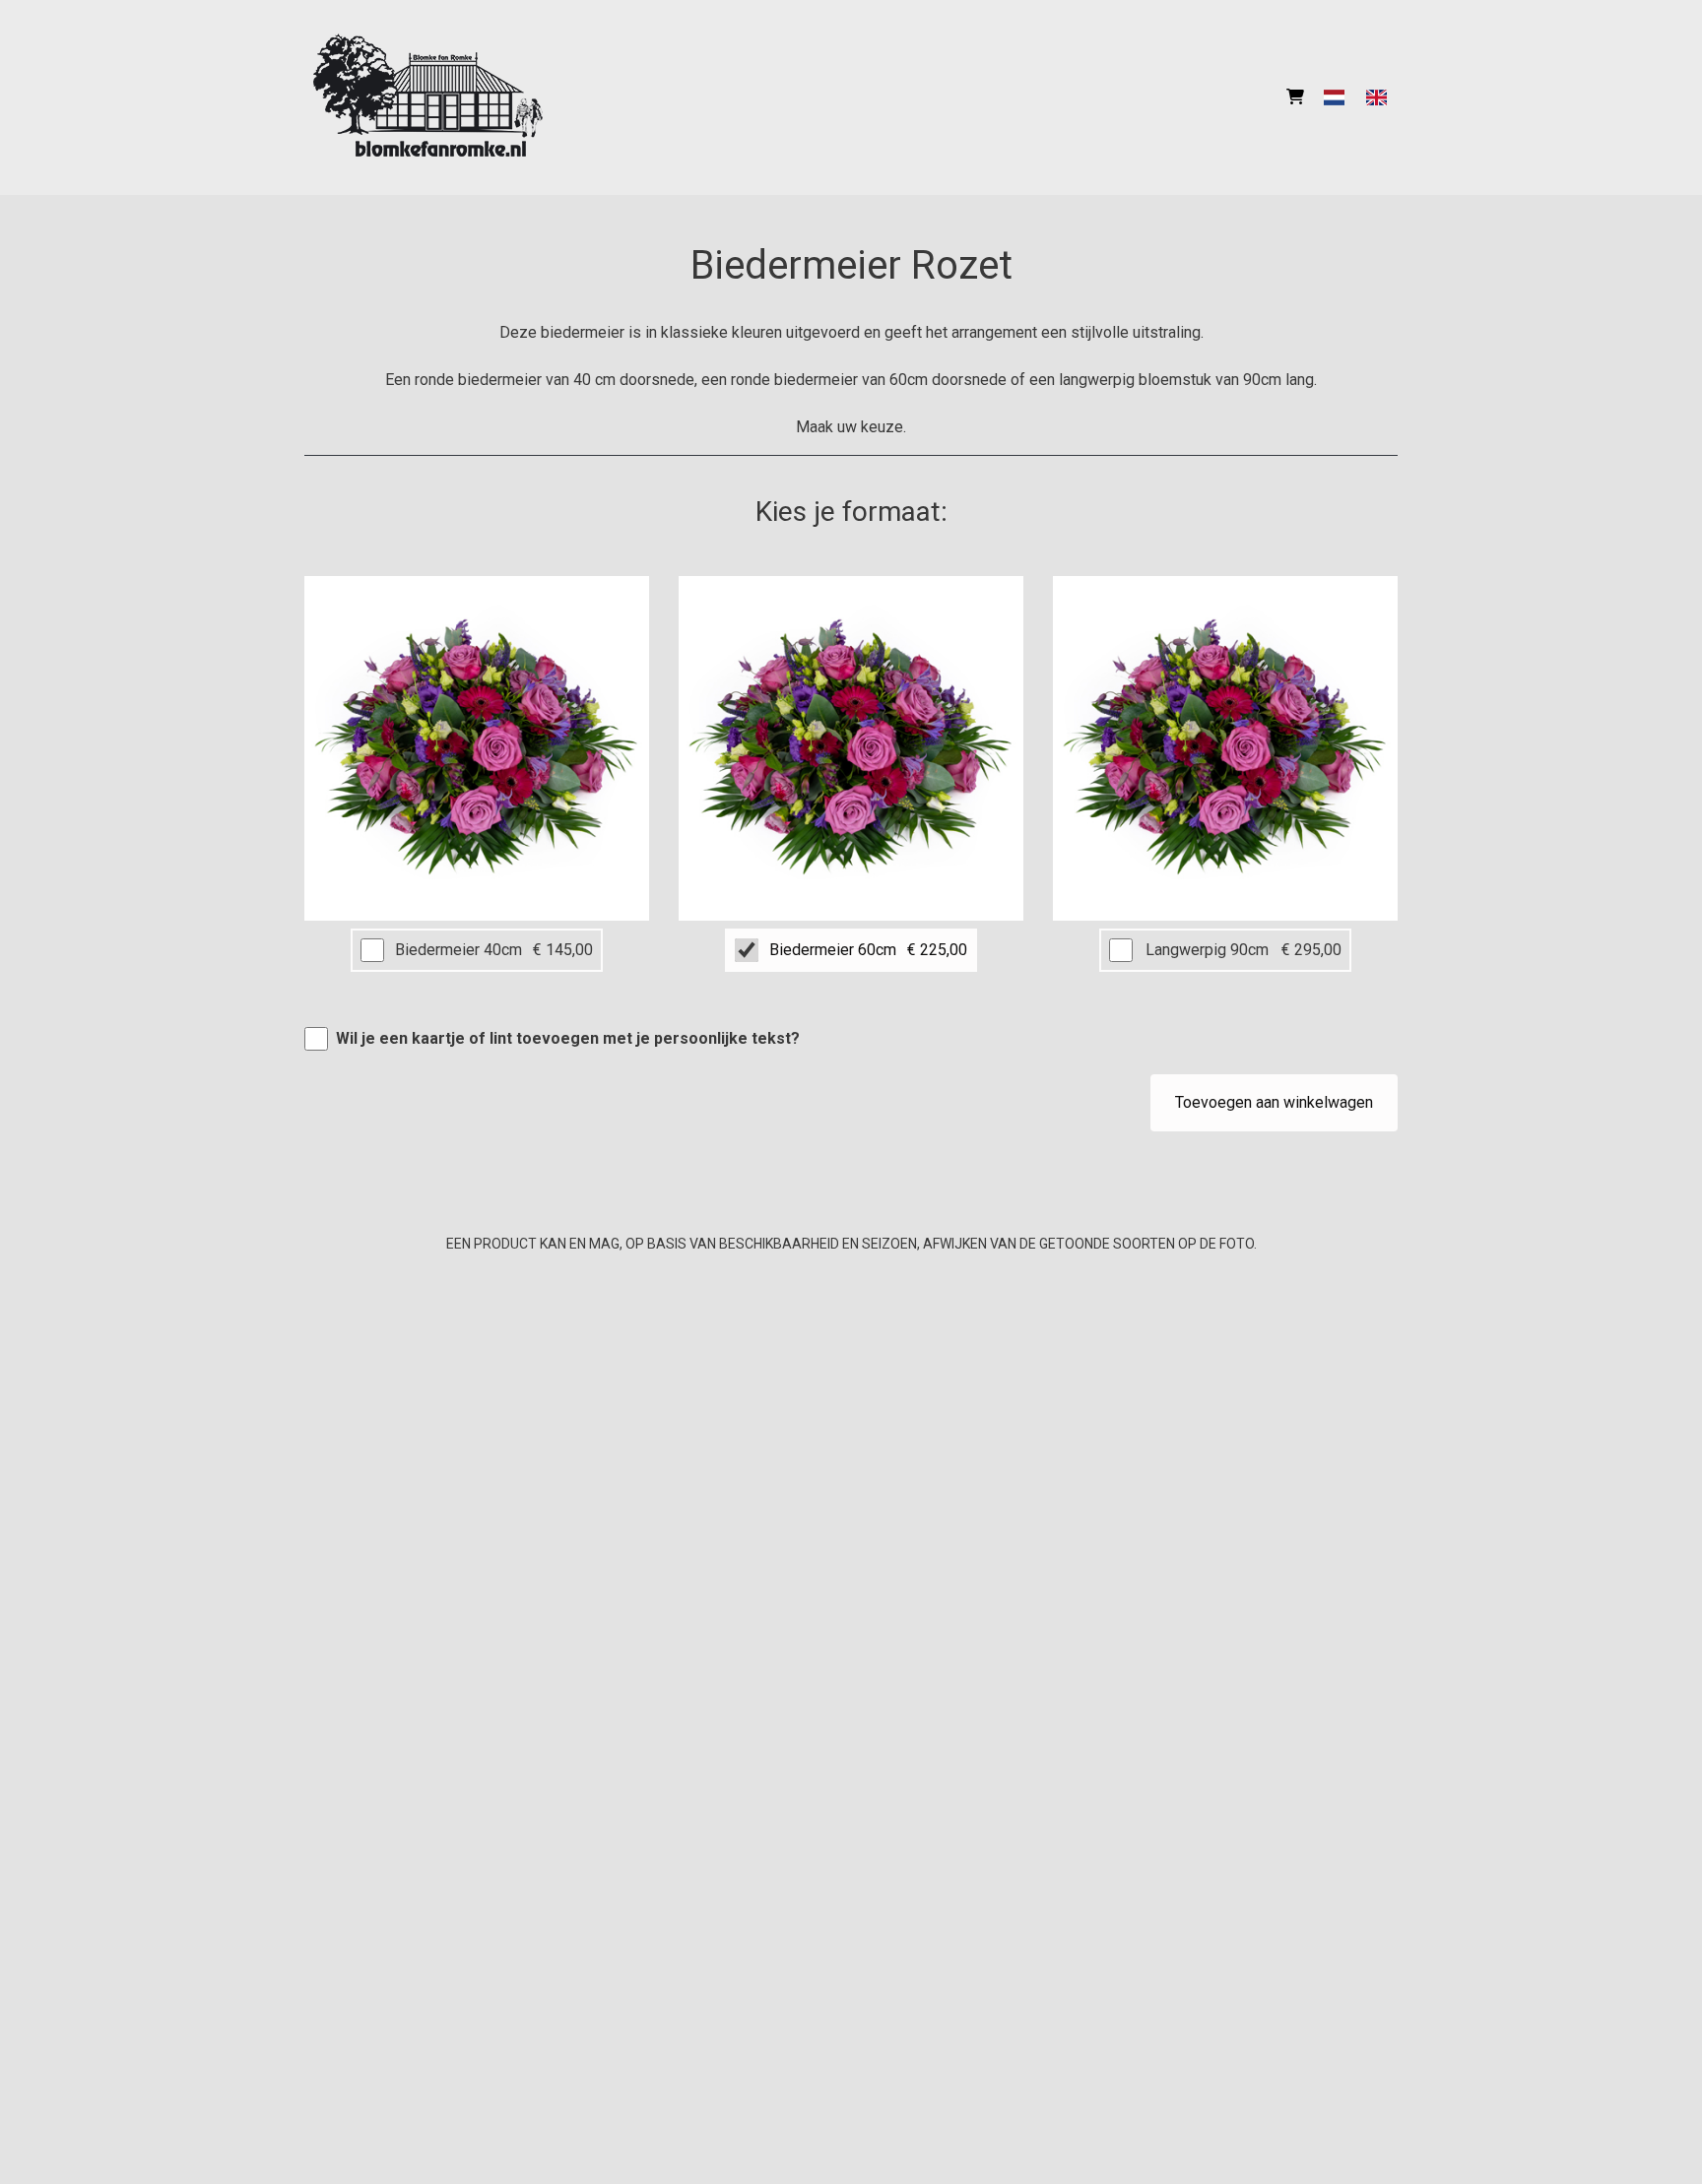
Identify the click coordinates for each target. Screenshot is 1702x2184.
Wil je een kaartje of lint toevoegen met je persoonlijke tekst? (568, 1038)
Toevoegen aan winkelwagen (1274, 1102)
